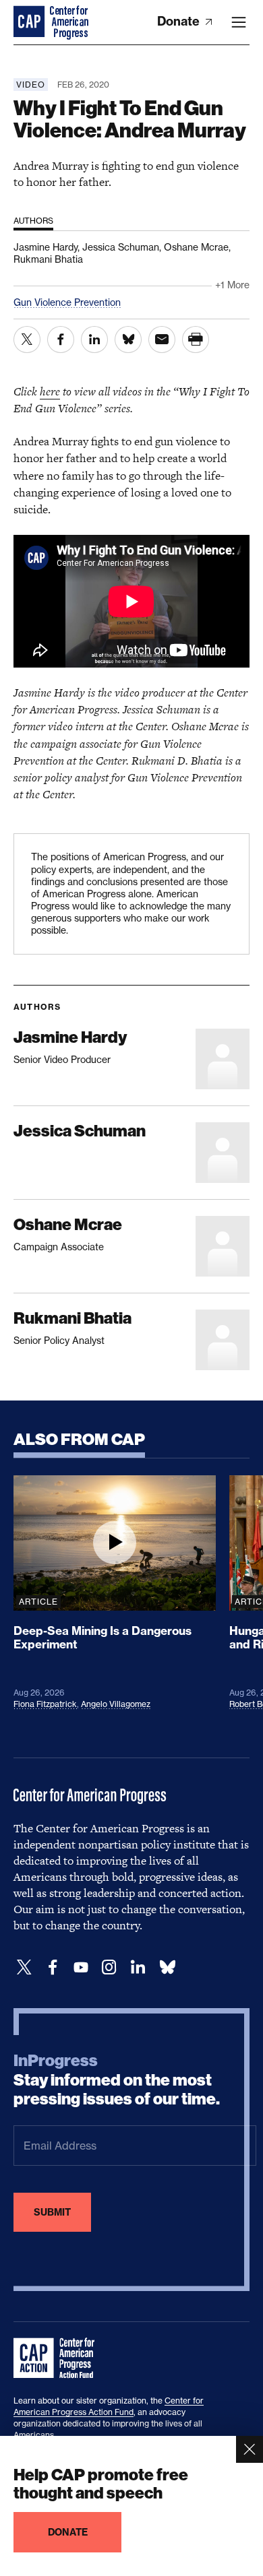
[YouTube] (81, 1967)
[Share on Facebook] (61, 340)
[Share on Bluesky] (128, 340)
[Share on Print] (196, 340)
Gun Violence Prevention (67, 302)
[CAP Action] (58, 2358)
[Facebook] (53, 1967)
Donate (180, 21)
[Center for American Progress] (30, 22)
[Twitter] (24, 1967)
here (50, 391)
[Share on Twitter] (27, 340)
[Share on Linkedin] (94, 340)
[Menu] (239, 22)
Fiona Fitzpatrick (45, 1704)
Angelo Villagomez (116, 1704)
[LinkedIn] (138, 1967)
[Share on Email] (162, 340)
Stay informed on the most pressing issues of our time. (117, 2080)
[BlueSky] (167, 1967)
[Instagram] (109, 1967)
